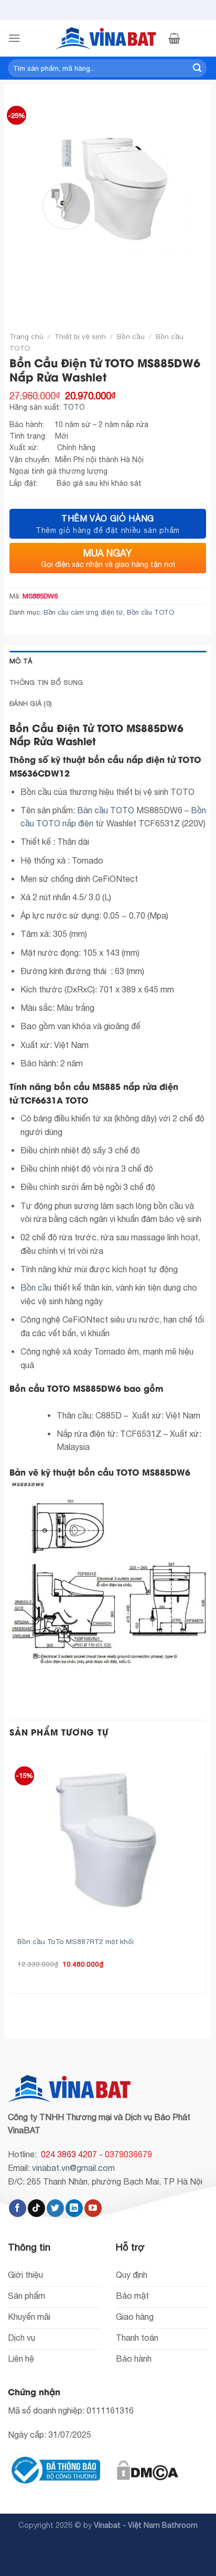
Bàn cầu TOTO (107, 810)
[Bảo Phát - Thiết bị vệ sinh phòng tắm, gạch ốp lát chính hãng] (108, 38)
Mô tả (21, 661)
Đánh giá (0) (31, 703)
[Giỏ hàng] (174, 38)
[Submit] (197, 68)
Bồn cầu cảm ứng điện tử (83, 612)
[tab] (108, 661)
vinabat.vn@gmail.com (73, 2168)
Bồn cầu (131, 336)
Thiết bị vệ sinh (80, 336)
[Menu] (14, 38)
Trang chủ (26, 336)
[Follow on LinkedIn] (74, 2208)
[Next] (48, 297)
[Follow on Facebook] (18, 2208)
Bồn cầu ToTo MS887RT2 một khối (75, 1941)
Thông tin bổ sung (46, 683)
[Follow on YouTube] (93, 2208)
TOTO (74, 407)
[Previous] (20, 297)
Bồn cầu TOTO (150, 612)
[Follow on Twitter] (55, 2208)
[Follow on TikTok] (36, 2208)
